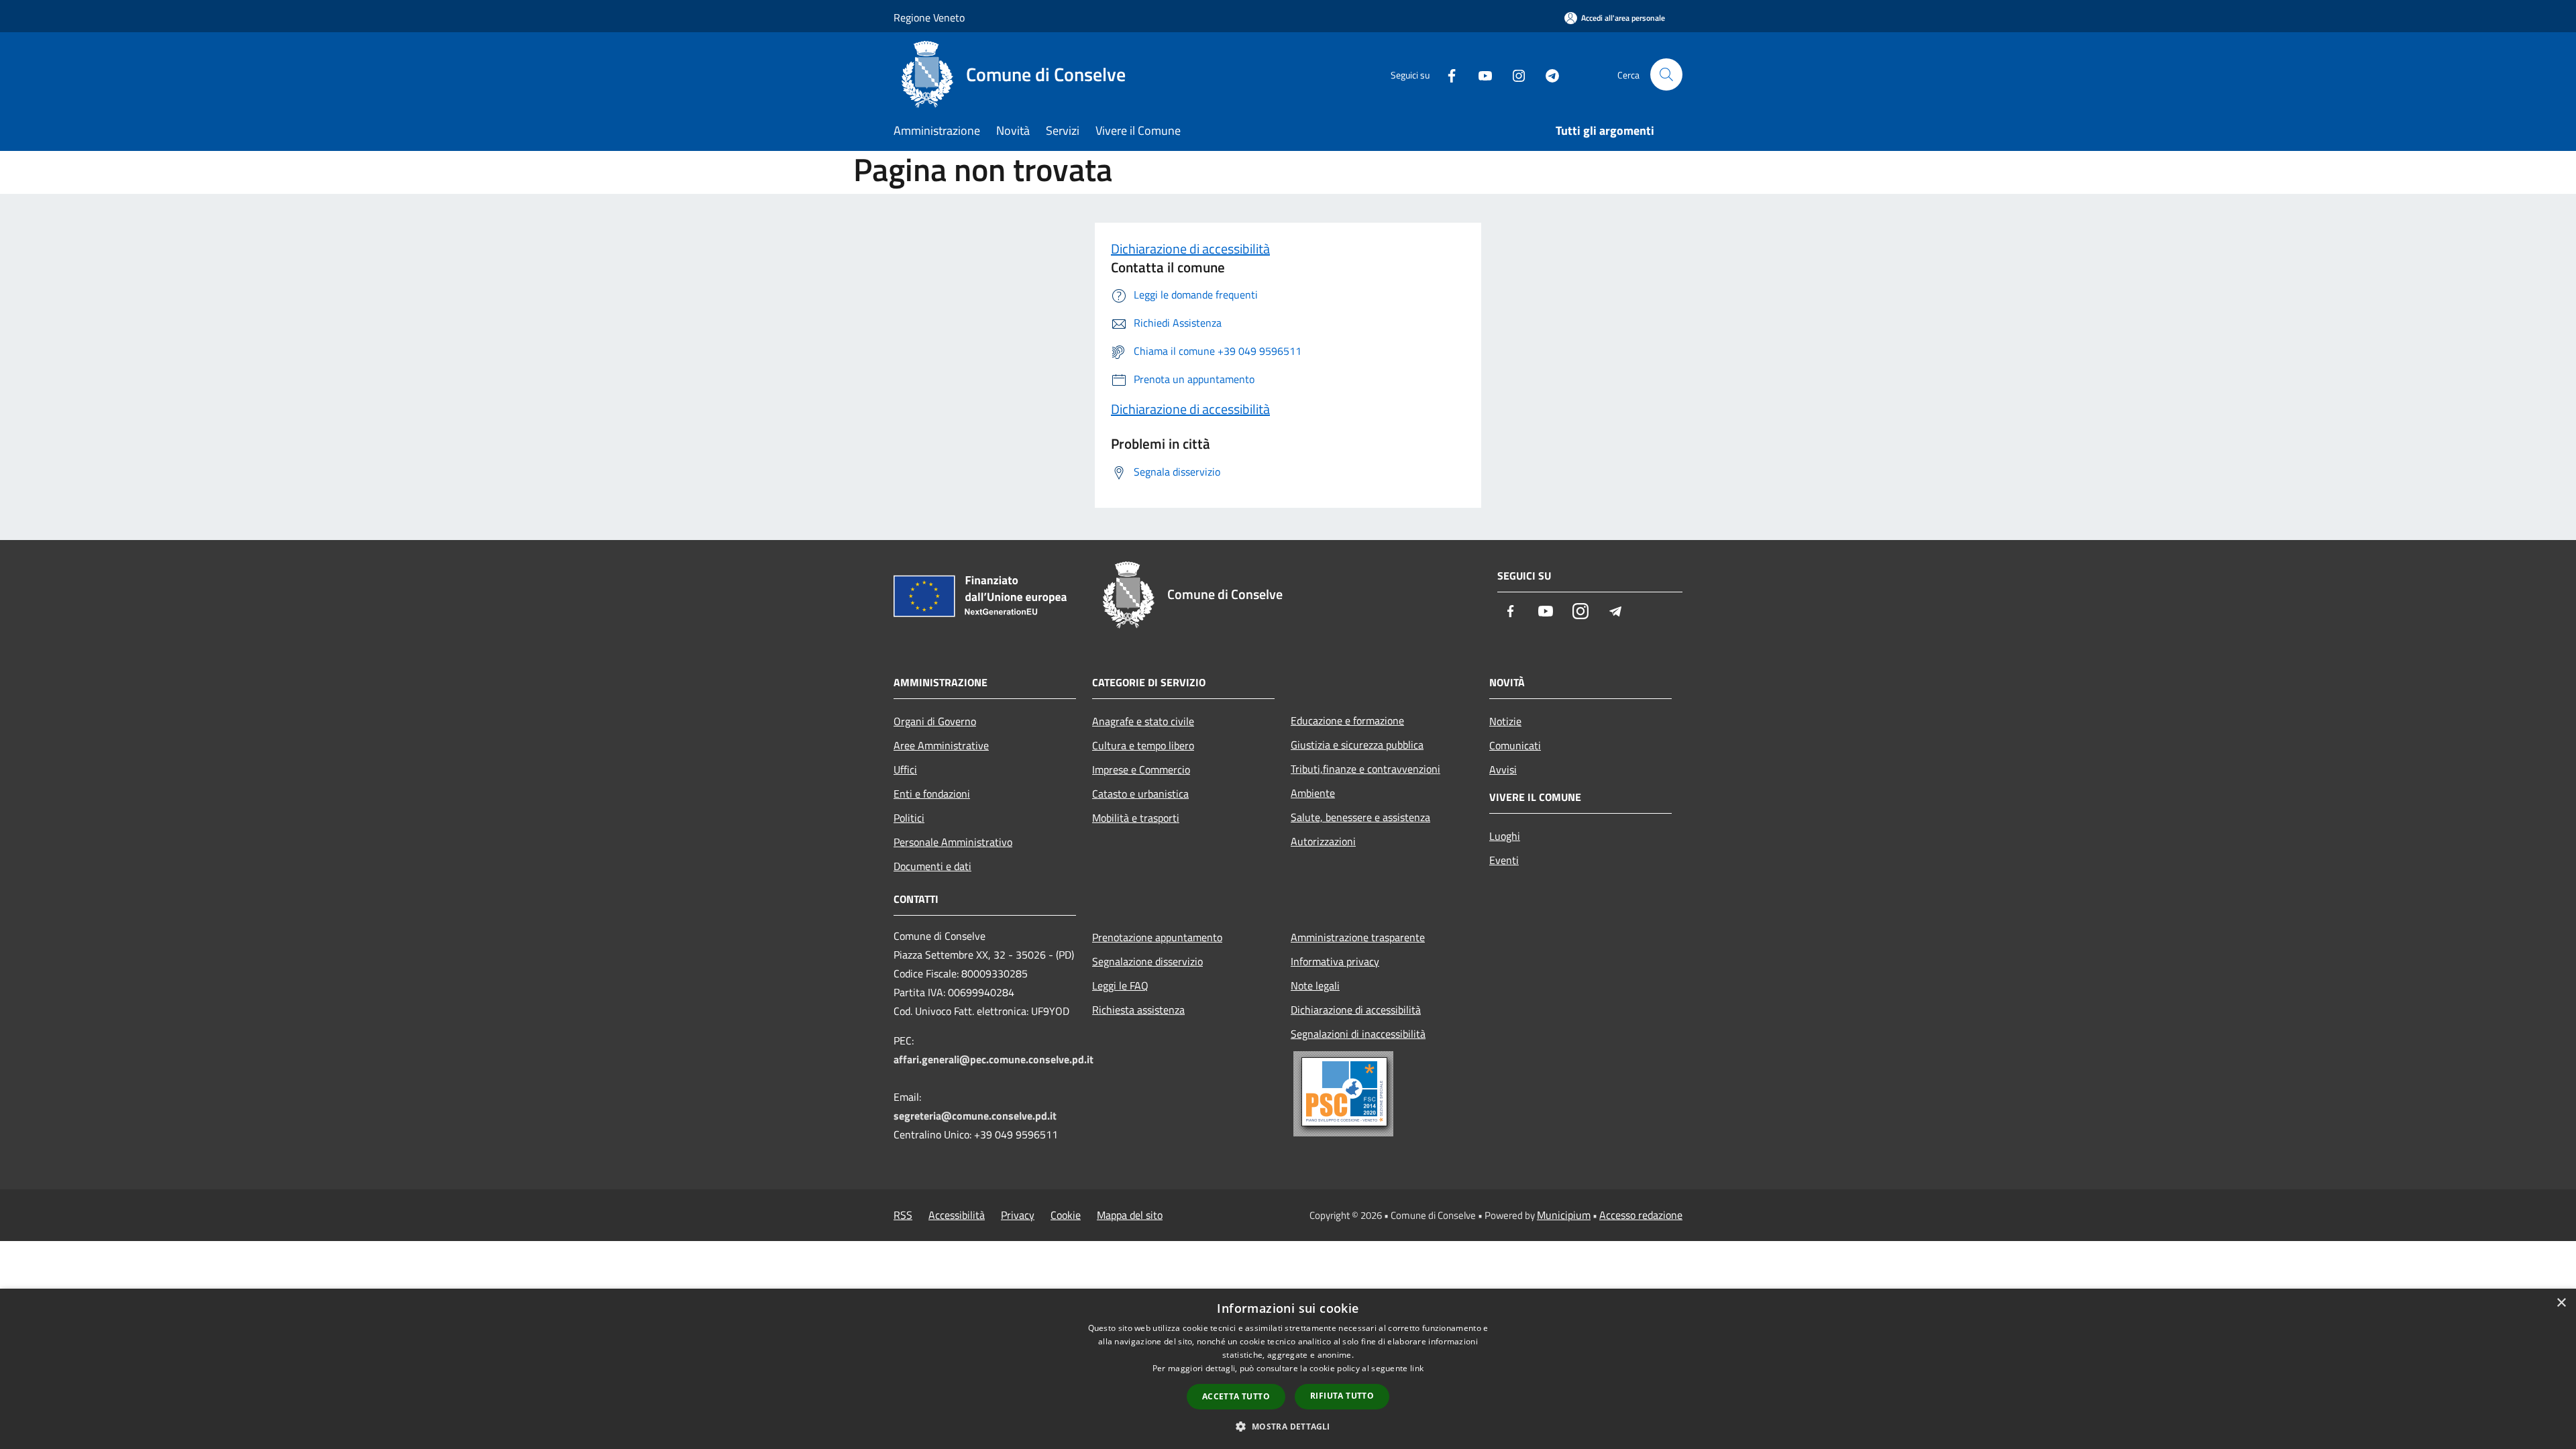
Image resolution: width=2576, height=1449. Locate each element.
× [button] (2561, 1303)
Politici (909, 818)
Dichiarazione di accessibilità (1190, 249)
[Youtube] (1480, 74)
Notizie (1505, 721)
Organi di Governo (935, 721)
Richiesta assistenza (1138, 1010)
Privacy (1018, 1215)
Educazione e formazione (1347, 720)
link (1417, 1368)
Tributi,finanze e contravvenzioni (1365, 769)
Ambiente (1313, 793)
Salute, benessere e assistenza (1360, 817)
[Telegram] (1547, 74)
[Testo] (1382, 1094)
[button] (1288, 1426)
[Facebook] (1446, 74)
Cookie (1066, 1215)
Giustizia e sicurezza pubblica (1357, 745)
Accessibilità (957, 1215)
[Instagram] (1513, 74)
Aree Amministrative (941, 745)
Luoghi (1505, 836)
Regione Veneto (929, 17)
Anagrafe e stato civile (1143, 721)
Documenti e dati (932, 866)
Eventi (1504, 860)
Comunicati (1515, 745)
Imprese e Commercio (1141, 769)
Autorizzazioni (1323, 841)
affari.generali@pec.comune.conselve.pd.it (994, 1059)
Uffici (905, 769)
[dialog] (1288, 1369)
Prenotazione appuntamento (1157, 937)
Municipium (1564, 1215)
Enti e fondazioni (932, 794)
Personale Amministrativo (953, 842)
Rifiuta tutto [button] (1342, 1396)
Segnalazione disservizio (1147, 961)
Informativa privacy (1335, 961)
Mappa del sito (1130, 1215)
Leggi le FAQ (1120, 985)
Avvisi (1503, 769)
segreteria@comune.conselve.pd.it (975, 1116)
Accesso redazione (1641, 1215)
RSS (903, 1215)
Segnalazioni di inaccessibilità (1358, 1034)
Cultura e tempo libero (1143, 745)
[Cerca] (1666, 74)
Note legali (1315, 985)
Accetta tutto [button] (1236, 1396)
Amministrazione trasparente (1358, 937)
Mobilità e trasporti (1136, 818)
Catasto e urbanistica (1140, 794)
